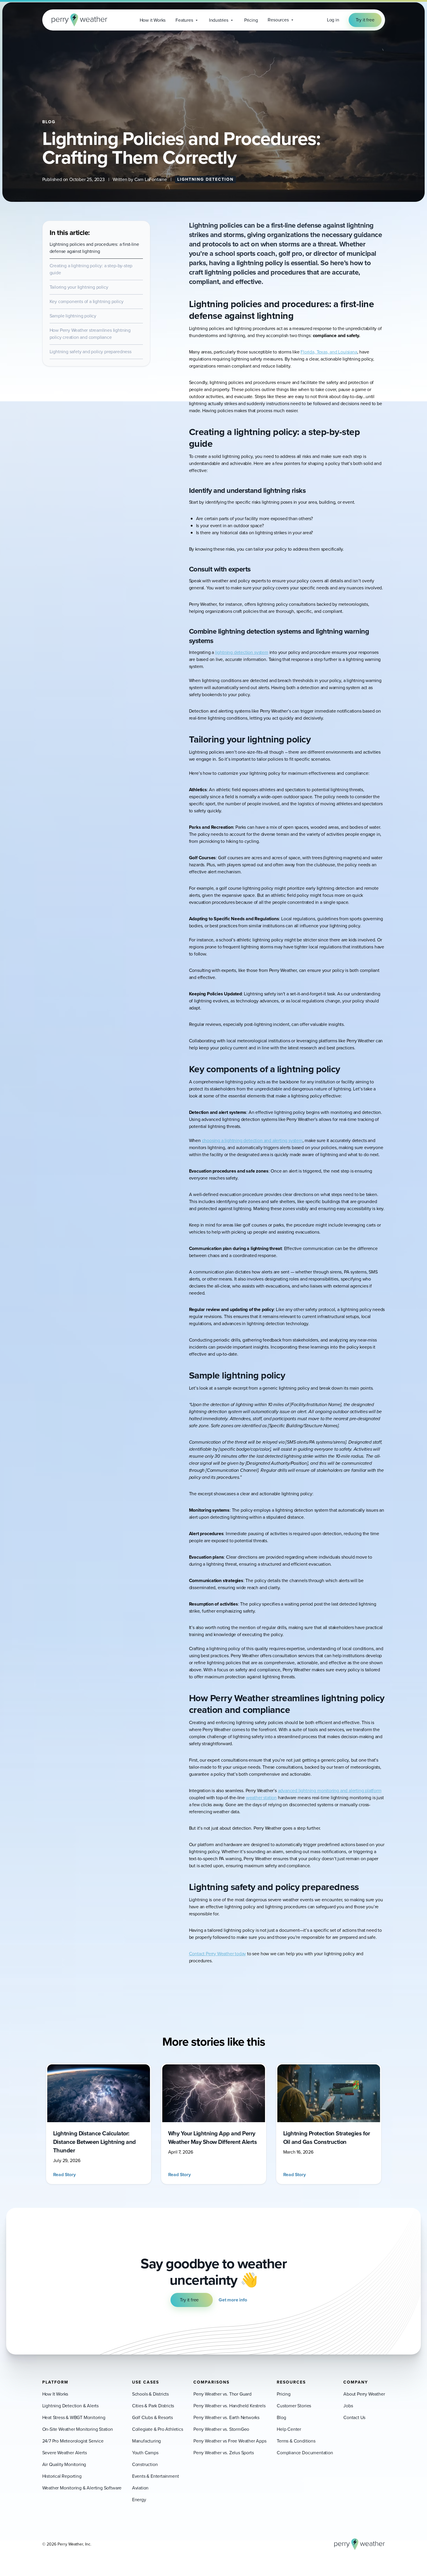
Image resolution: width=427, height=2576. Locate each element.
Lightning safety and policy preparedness (91, 352)
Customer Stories (294, 2406)
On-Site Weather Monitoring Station (78, 2429)
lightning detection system (242, 652)
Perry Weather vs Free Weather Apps (230, 2441)
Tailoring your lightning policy (79, 287)
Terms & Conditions (296, 2441)
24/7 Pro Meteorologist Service (73, 2441)
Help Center (289, 2429)
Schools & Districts (150, 2394)
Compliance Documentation (305, 2453)
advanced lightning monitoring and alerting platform (330, 1791)
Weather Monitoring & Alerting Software (82, 2488)
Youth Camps (145, 2453)
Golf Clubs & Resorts (152, 2417)
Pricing (284, 2394)
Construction (145, 2464)
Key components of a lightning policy (87, 301)
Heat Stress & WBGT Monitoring (74, 2417)
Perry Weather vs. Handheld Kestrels (229, 2406)
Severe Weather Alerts (65, 2453)
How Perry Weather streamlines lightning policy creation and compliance (90, 334)
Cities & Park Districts (153, 2406)
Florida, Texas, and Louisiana (329, 352)
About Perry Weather (364, 2394)
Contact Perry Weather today (218, 1954)
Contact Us (354, 2417)
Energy (139, 2500)
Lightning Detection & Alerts (71, 2406)
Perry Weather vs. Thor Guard (222, 2394)
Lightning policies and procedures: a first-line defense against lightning (94, 248)
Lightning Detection (205, 179)
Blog (281, 2417)
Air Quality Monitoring (64, 2464)
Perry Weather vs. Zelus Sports (223, 2453)
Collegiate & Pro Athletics (158, 2429)
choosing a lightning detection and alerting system (252, 1140)
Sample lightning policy (73, 316)
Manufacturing (146, 2441)
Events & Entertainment (156, 2476)
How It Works (55, 2394)
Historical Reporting (62, 2476)
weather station (261, 1798)
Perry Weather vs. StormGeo (221, 2429)
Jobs (348, 2406)
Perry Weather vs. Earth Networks (226, 2417)
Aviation (140, 2488)
